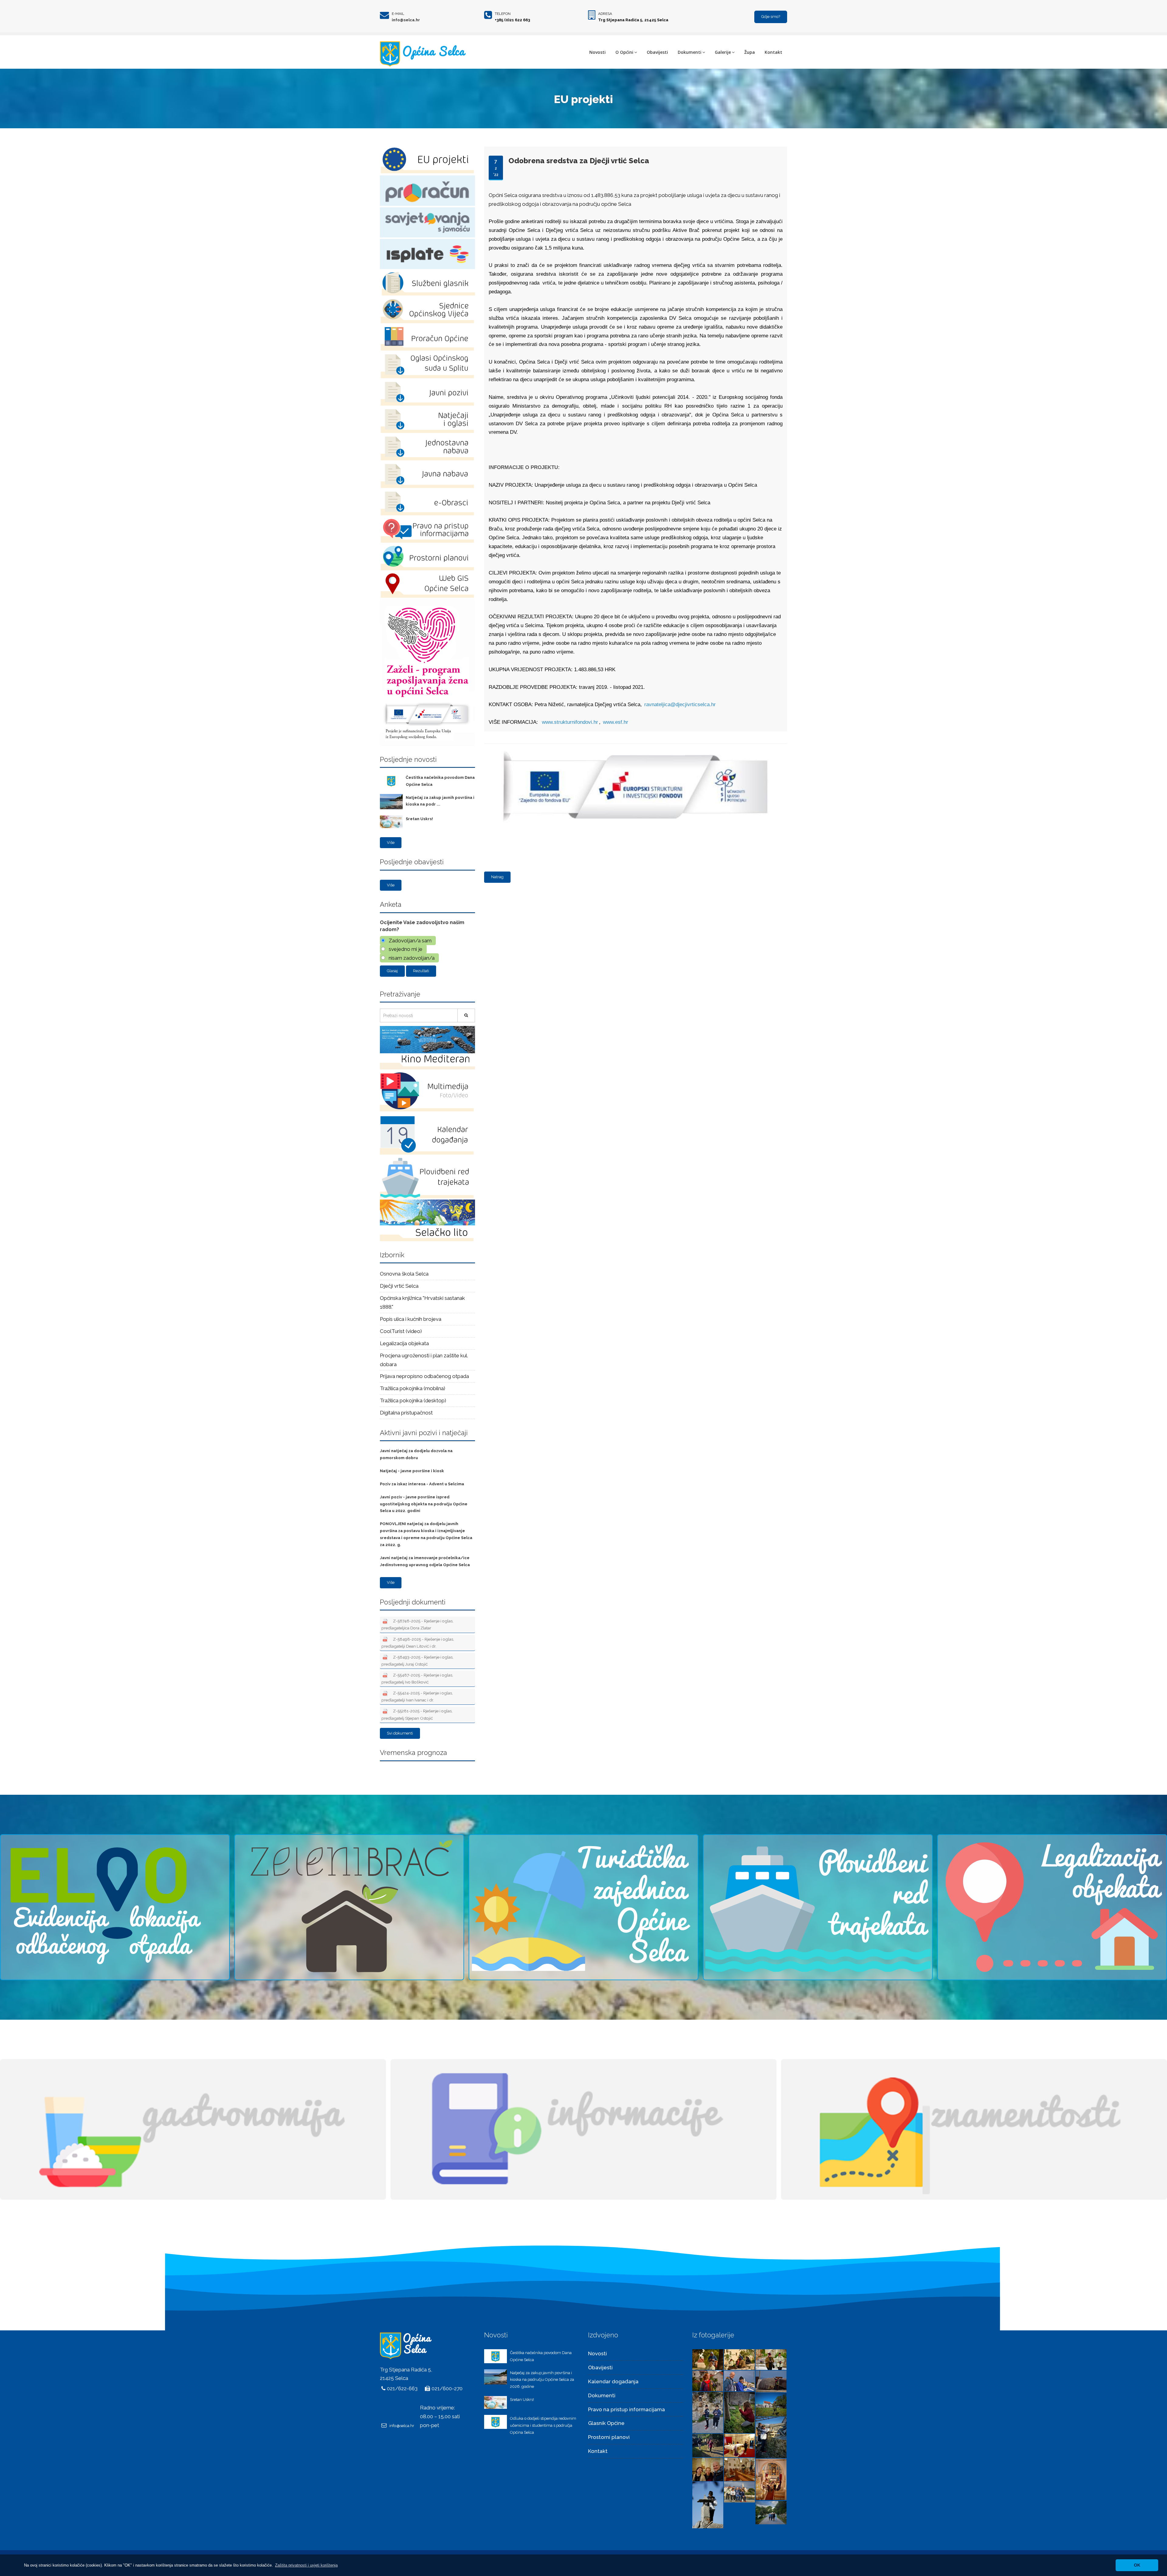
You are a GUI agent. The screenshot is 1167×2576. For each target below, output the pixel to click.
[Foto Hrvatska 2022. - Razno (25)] (771, 2479)
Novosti (597, 52)
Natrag (497, 877)
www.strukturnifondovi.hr (570, 722)
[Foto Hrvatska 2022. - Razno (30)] (771, 2437)
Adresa (605, 14)
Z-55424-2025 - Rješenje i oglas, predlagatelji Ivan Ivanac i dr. (417, 1696)
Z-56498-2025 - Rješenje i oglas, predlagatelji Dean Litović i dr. (418, 1643)
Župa (750, 52)
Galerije (723, 52)
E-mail (398, 14)
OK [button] (1137, 2565)
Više (391, 843)
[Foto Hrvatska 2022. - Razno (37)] (771, 2359)
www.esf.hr (616, 722)
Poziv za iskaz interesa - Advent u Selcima (422, 1484)
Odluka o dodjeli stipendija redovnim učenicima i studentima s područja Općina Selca (543, 2425)
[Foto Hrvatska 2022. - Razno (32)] (739, 2412)
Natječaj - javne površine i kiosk (412, 1471)
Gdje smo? (771, 17)
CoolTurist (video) (401, 1331)
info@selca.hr (406, 20)
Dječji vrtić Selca (399, 1286)
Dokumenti (690, 52)
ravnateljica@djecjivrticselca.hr (680, 704)
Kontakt (773, 52)
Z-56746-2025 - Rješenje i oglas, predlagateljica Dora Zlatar (417, 1624)
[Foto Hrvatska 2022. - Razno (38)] (739, 2359)
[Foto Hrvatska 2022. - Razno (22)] (771, 2512)
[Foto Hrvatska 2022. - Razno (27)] (708, 2469)
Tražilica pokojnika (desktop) (413, 1400)
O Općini (624, 52)
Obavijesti (657, 52)
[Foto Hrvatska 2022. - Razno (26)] (739, 2469)
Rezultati (421, 971)
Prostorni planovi (609, 2437)
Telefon (503, 14)
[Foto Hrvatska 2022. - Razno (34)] (771, 2381)
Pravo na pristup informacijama (627, 2409)
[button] (306, 2565)
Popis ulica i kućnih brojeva (411, 1319)
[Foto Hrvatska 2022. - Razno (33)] (708, 2412)
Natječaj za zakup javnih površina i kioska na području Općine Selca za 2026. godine (542, 2380)
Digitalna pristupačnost (406, 1413)
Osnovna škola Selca (404, 1274)
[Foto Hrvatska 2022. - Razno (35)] (739, 2380)
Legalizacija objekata (404, 1343)
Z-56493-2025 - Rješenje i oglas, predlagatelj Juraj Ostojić (417, 1661)
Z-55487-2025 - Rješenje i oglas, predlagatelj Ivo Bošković (417, 1678)
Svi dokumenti (400, 1733)
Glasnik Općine (606, 2423)
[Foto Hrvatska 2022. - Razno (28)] (739, 2445)
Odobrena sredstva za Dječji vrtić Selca (579, 161)
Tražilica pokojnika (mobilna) (413, 1388)
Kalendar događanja (613, 2381)
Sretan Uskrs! (419, 819)
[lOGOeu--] (634, 748)
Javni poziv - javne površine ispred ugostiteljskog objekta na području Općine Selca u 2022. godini (424, 1504)
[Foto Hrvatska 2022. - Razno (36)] (708, 2380)
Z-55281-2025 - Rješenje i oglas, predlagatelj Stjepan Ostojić (417, 1714)
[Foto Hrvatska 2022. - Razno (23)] (739, 2491)
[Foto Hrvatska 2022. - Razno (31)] (771, 2404)
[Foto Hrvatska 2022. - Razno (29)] (708, 2445)
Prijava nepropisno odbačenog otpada (424, 1376)
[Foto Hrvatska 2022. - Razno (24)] (708, 2504)
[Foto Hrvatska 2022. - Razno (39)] (708, 2359)
